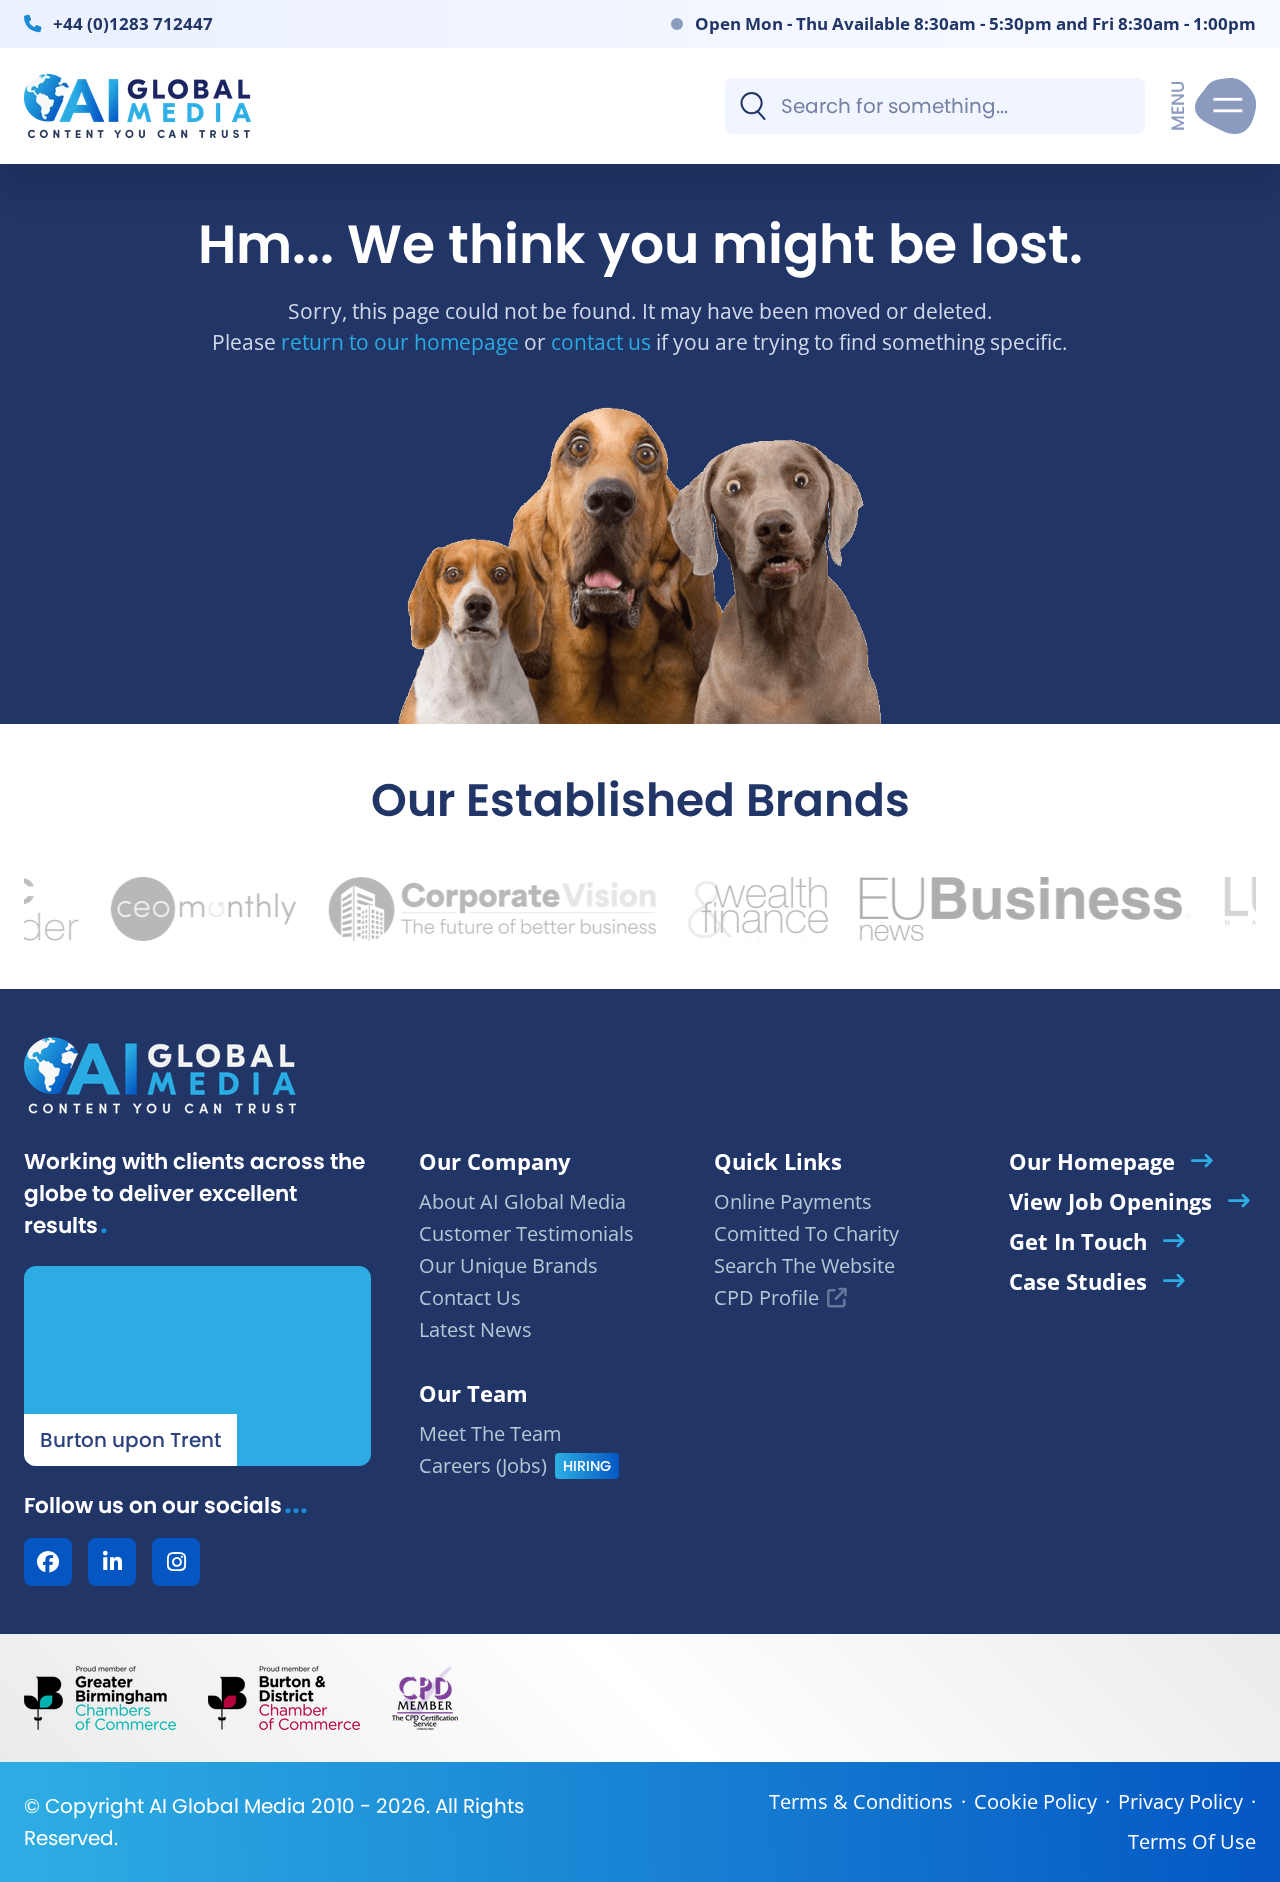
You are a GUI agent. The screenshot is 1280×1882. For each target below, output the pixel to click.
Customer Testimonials (526, 1233)
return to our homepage (400, 341)
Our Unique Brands (508, 1265)
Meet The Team (490, 1433)
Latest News (475, 1329)
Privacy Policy (1180, 1801)
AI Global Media (227, 1806)
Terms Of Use (1192, 1841)
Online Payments (793, 1201)
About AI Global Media (522, 1201)
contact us (601, 341)
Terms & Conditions (861, 1801)
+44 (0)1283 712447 (133, 23)
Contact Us (470, 1297)
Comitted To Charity (806, 1233)
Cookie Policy (1035, 1801)
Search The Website (804, 1265)
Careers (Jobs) (483, 1465)
